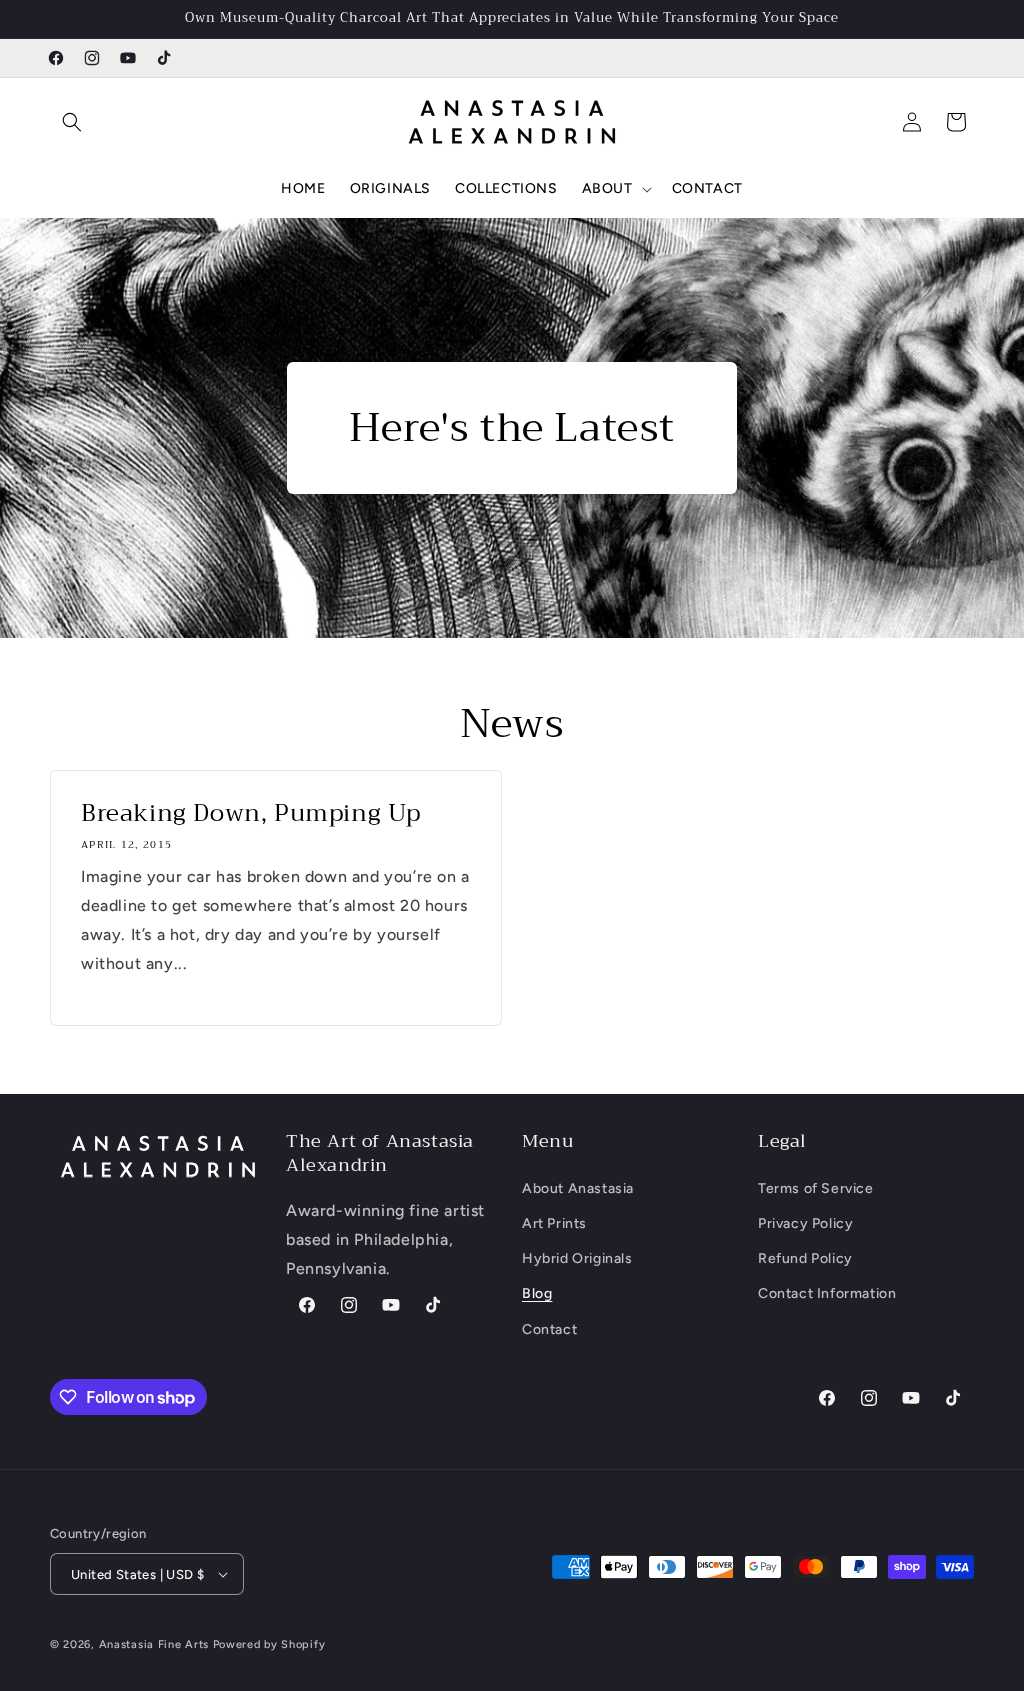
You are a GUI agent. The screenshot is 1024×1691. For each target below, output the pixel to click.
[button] (72, 122)
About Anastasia (578, 1188)
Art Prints (554, 1223)
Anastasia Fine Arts (154, 1644)
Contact (549, 1329)
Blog (537, 1293)
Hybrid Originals (577, 1258)
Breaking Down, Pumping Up (251, 813)
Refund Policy (805, 1258)
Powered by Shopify (269, 1644)
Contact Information (827, 1293)
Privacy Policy (805, 1223)
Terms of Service (816, 1188)
